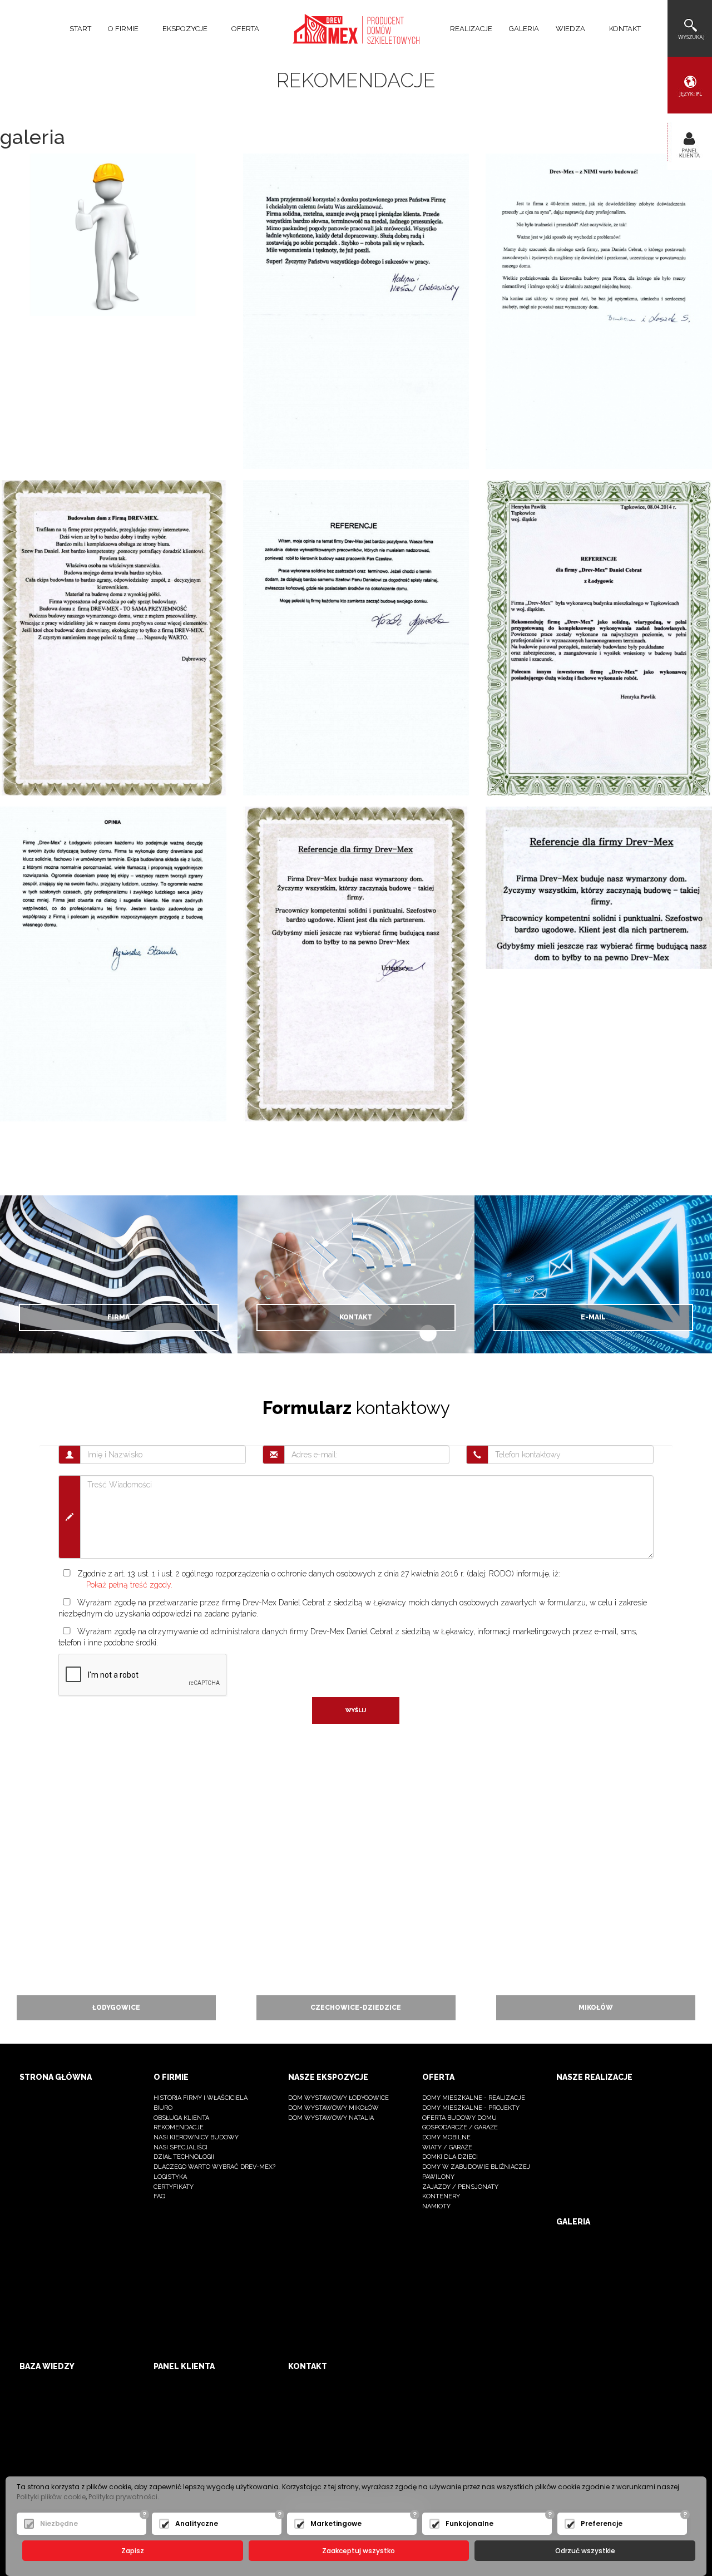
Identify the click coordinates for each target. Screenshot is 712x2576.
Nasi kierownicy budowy (196, 2137)
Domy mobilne (446, 2137)
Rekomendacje (179, 2127)
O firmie (171, 2077)
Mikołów (596, 2008)
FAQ (159, 2196)
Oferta (438, 2077)
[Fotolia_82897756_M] (113, 234)
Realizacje (471, 29)
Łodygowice (116, 2008)
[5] (113, 637)
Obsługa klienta (181, 2118)
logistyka (170, 2177)
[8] (113, 963)
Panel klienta (184, 2366)
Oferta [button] (246, 29)
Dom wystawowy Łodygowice (338, 2098)
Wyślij (356, 1710)
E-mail (593, 1317)
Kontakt (625, 29)
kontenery (441, 2196)
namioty (436, 2206)
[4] (356, 310)
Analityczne (197, 2523)
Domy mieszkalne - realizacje (474, 2098)
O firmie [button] (124, 29)
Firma (118, 1317)
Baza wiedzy (47, 2366)
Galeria (524, 29)
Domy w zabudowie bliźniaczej (476, 2167)
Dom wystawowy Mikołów (333, 2108)
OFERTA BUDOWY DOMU (459, 2118)
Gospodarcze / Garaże (460, 2127)
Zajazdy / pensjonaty (460, 2187)
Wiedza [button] (571, 29)
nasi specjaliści (181, 2147)
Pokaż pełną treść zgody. (129, 1585)
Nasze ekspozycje (328, 2077)
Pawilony (438, 2177)
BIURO (163, 2108)
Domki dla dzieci (450, 2157)
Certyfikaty (174, 2187)
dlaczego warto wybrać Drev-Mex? (214, 2167)
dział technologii (184, 2157)
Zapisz (133, 2551)
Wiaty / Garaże (447, 2147)
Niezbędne (59, 2523)
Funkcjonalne (469, 2523)
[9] (356, 963)
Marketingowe (336, 2523)
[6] (356, 637)
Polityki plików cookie (51, 2497)
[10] (599, 887)
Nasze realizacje (594, 2077)
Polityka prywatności (123, 2497)
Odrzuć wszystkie (585, 2551)
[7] (599, 637)
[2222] (599, 310)
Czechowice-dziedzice (356, 2008)
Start (80, 29)
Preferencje (602, 2523)
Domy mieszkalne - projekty (471, 2108)
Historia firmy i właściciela (201, 2098)
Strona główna (56, 2077)
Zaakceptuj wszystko (359, 2551)
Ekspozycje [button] (186, 29)
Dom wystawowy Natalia (331, 2118)
